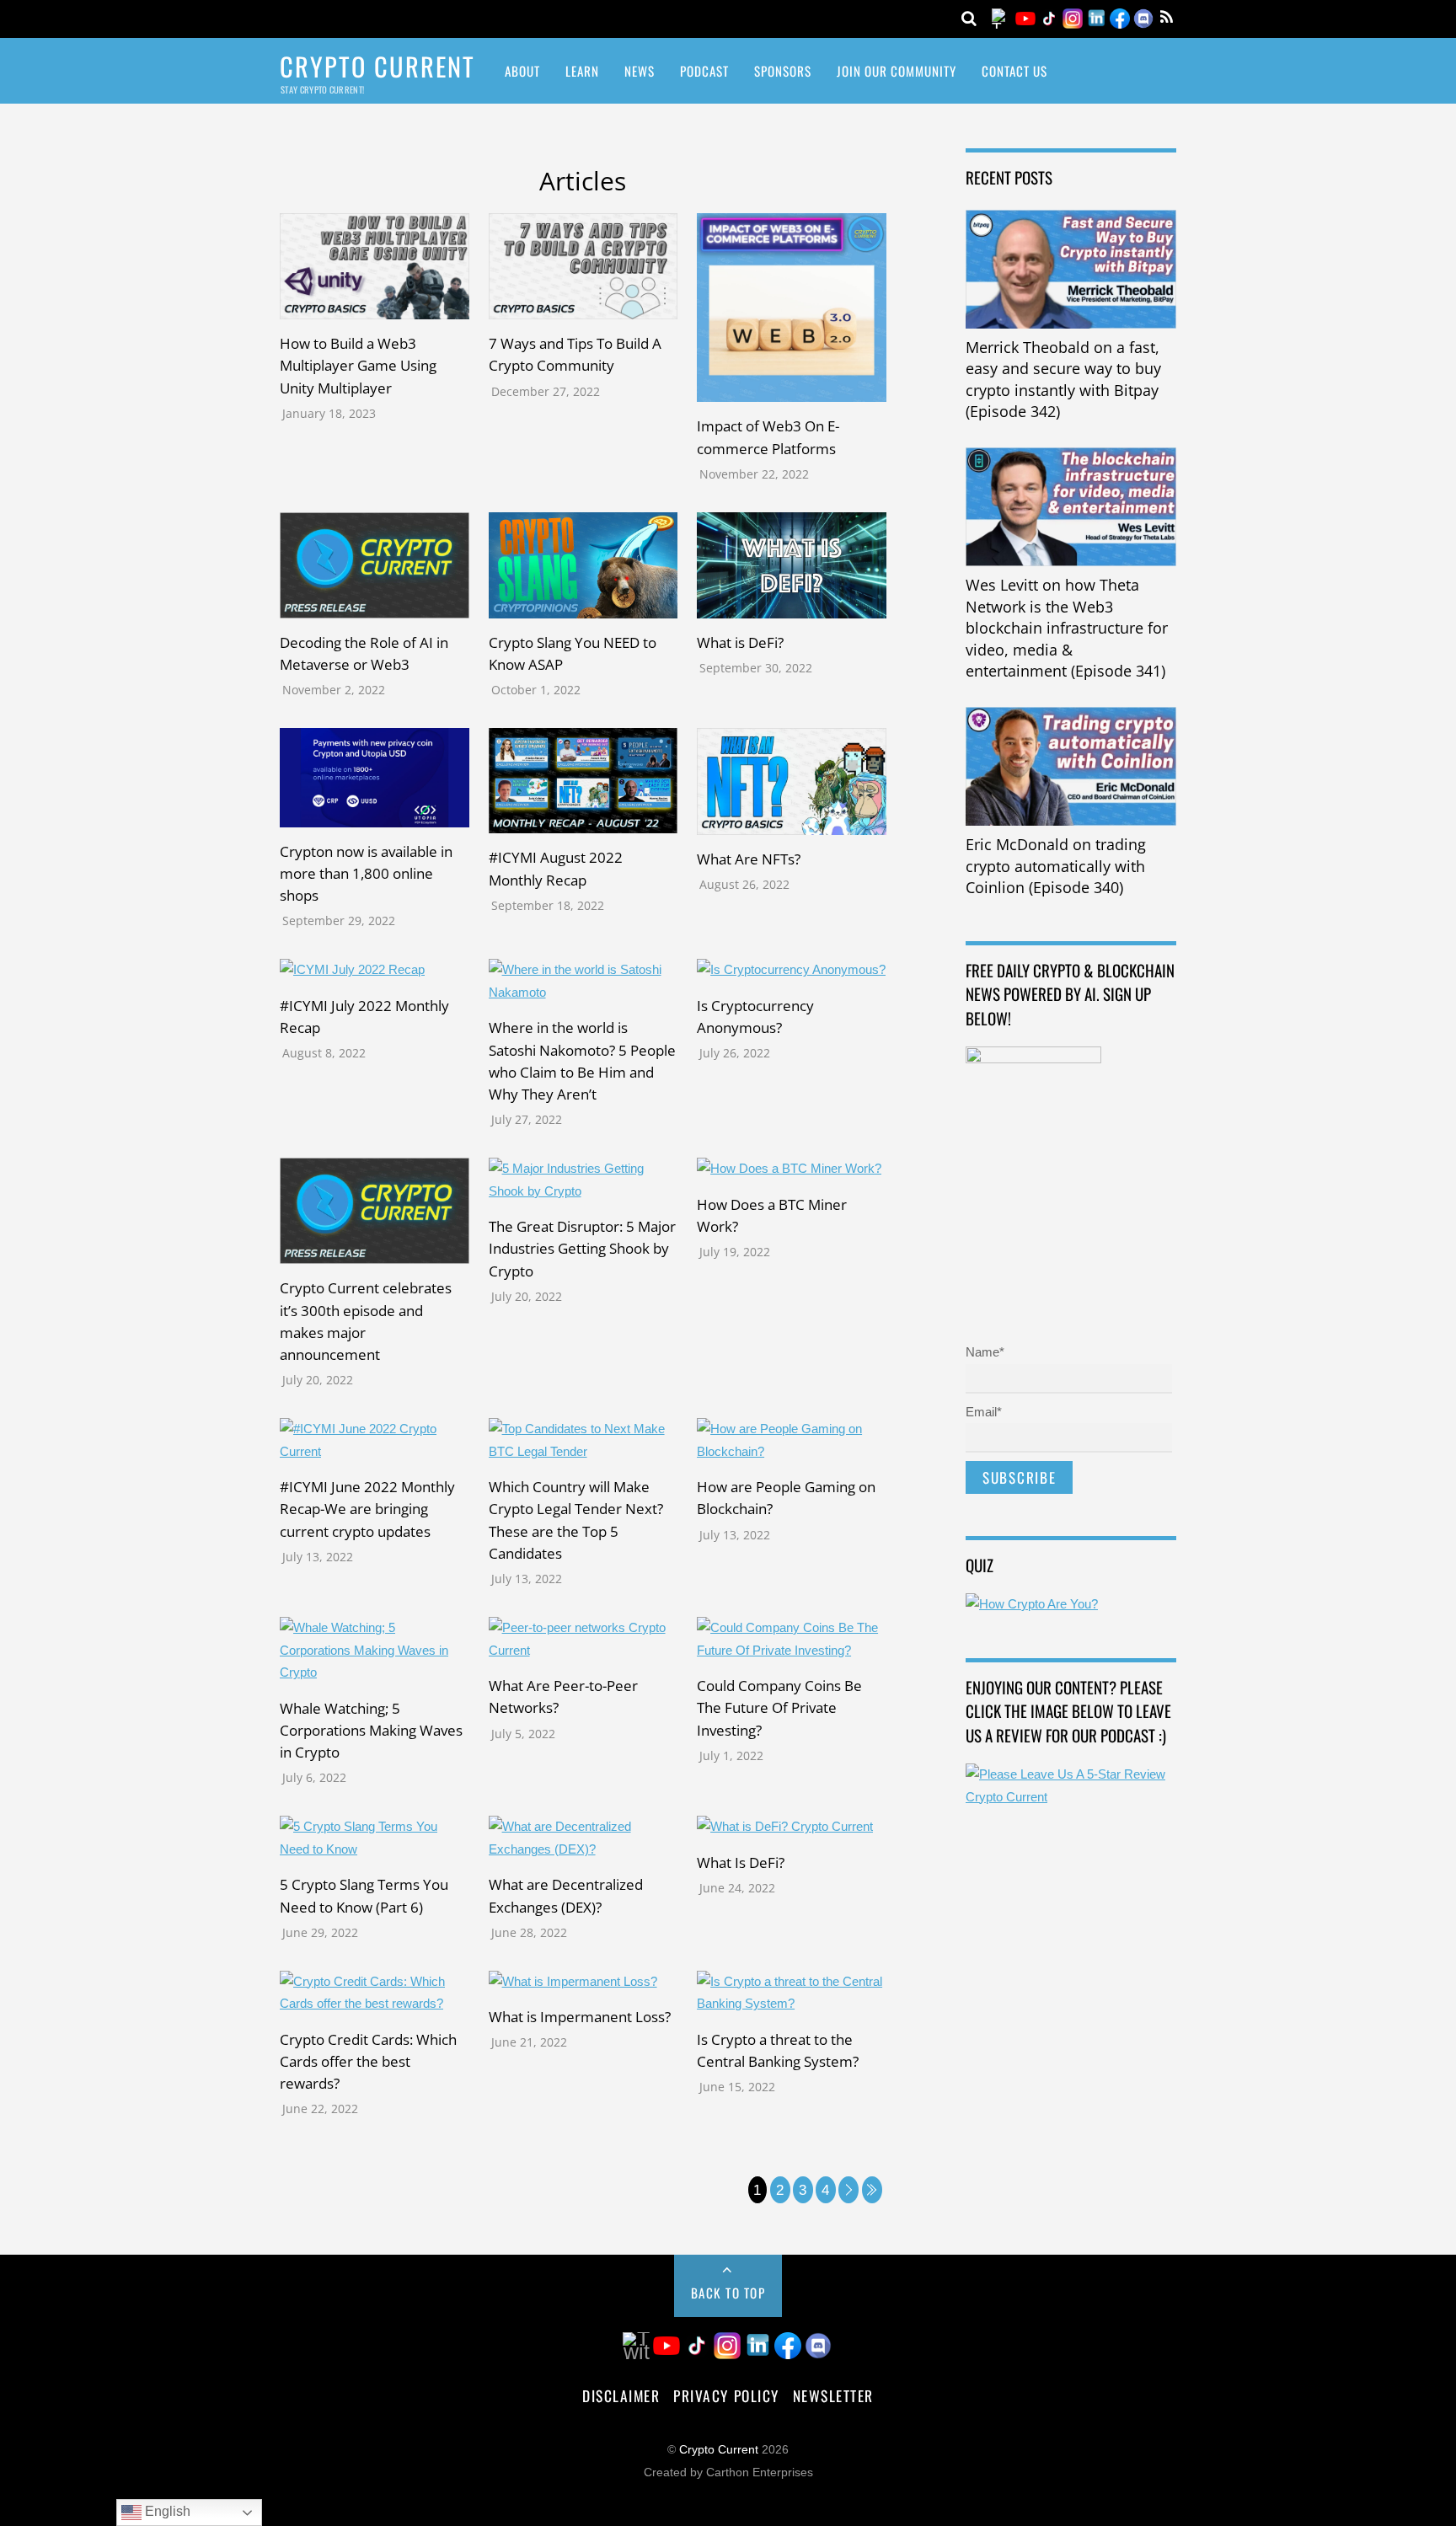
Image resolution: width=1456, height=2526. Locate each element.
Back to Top (728, 2293)
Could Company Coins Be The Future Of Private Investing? (779, 1707)
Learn (582, 71)
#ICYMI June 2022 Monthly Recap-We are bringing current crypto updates (367, 1508)
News (640, 71)
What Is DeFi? (741, 1862)
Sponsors (783, 71)
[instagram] (1073, 17)
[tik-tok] (1049, 17)
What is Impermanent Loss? (580, 2016)
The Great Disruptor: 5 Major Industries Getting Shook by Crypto (582, 1248)
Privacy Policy (726, 2395)
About (522, 71)
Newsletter (833, 2395)
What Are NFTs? (749, 859)
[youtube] (1025, 17)
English (166, 2511)
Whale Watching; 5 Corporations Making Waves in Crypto (371, 1730)
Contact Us (1014, 71)
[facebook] (1120, 17)
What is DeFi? (740, 642)
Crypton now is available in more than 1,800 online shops (366, 873)
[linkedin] (1096, 17)
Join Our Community (897, 71)
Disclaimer (621, 2395)
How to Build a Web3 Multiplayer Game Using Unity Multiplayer (358, 365)
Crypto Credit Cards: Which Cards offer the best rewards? (368, 2061)
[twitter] (1002, 17)
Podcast (704, 71)
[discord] (1143, 17)
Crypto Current (719, 2450)
